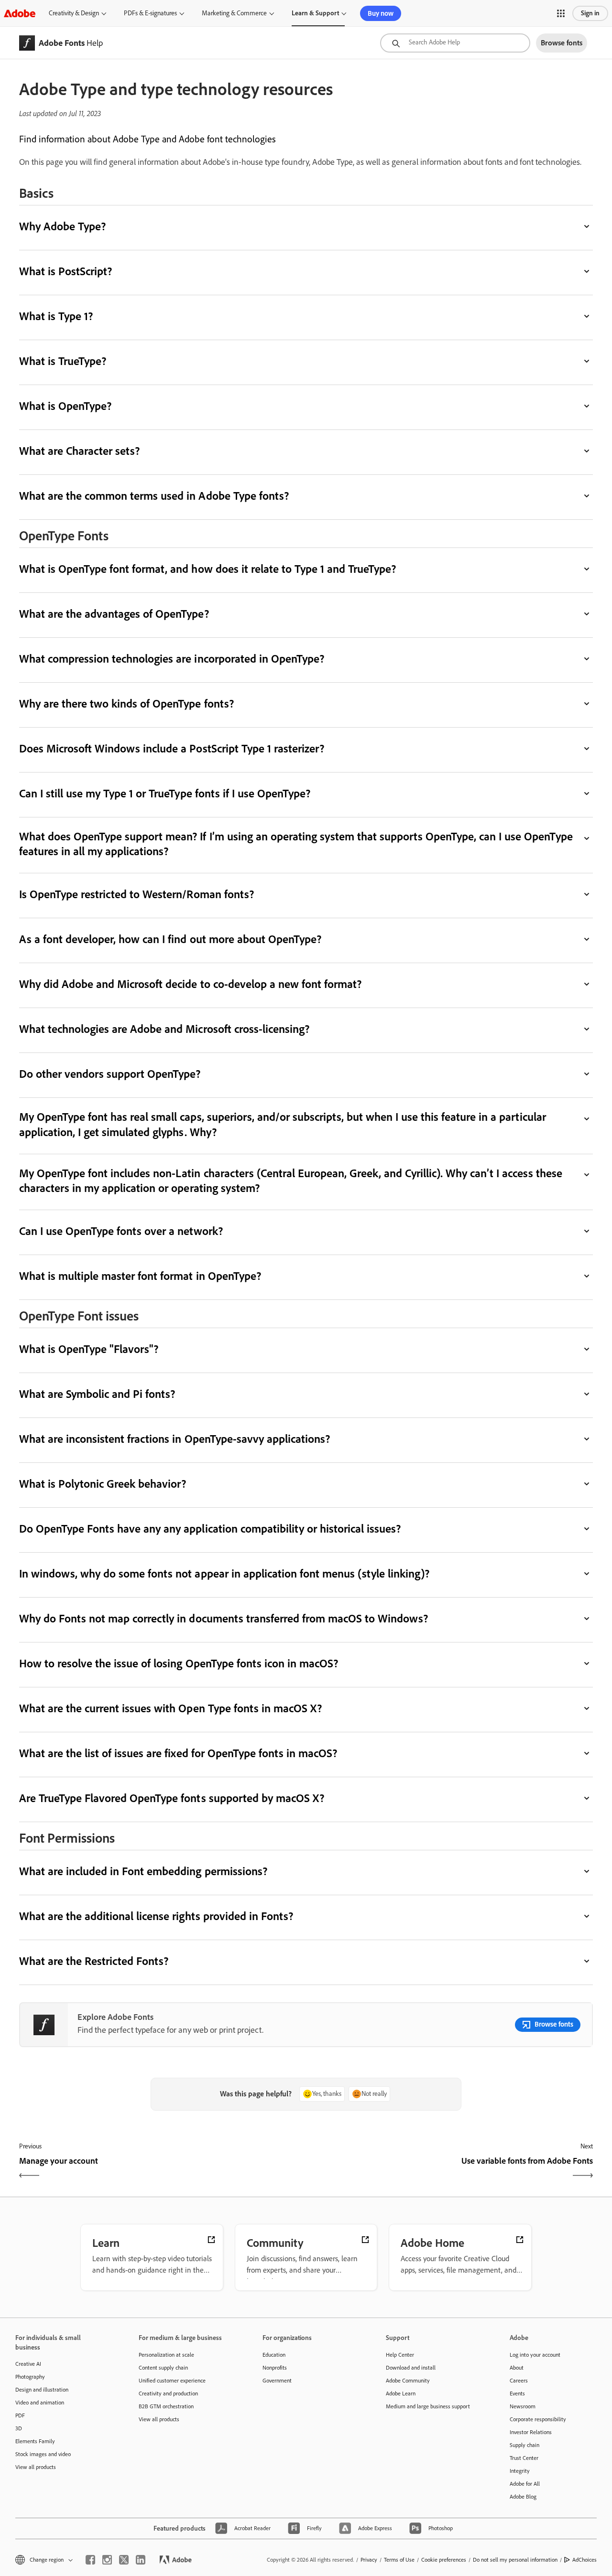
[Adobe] (20, 13)
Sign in (590, 13)
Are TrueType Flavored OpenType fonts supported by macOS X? (172, 1798)
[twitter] (124, 2560)
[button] (561, 13)
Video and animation (40, 2403)
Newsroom (523, 2406)
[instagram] (107, 2560)
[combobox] (455, 43)
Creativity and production (168, 2394)
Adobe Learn (401, 2394)
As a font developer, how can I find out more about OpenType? (170, 939)
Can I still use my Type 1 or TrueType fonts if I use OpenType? (165, 793)
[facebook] (90, 2560)
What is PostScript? (66, 271)
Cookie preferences (444, 2560)
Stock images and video (43, 2454)
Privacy (369, 2560)
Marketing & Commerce (234, 13)
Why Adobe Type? (62, 226)
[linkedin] (141, 2560)
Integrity (520, 2471)
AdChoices (585, 2560)
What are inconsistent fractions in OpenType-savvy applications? (175, 1439)
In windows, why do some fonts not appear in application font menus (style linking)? (224, 1573)
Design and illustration (42, 2390)
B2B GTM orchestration (166, 2406)
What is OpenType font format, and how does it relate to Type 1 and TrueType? (208, 569)
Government (277, 2381)
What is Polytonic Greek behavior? (103, 1484)
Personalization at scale (166, 2355)
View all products (36, 2467)
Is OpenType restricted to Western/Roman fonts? (137, 894)
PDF (20, 2415)
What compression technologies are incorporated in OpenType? (172, 659)
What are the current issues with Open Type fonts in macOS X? (170, 1708)
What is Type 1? (56, 316)
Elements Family (35, 2441)
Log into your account (535, 2355)
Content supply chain (163, 2368)
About (517, 2368)
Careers (519, 2381)
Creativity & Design (74, 13)
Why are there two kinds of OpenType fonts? (126, 703)
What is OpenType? (65, 406)
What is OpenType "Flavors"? (89, 1349)
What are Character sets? (79, 451)
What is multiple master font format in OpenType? (140, 1276)
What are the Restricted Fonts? (94, 1961)
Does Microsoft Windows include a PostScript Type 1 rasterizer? (172, 748)
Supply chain (525, 2445)
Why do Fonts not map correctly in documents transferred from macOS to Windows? (224, 1618)
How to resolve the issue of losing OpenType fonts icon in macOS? (179, 1663)
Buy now (381, 13)
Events (517, 2394)
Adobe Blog (523, 2497)
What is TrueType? (63, 361)
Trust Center (524, 2458)
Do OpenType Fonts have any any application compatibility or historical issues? (210, 1529)
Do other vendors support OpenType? (110, 1074)
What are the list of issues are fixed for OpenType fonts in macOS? (178, 1753)
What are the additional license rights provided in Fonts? (156, 1916)
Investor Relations (531, 2432)
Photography (30, 2377)
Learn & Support (315, 13)
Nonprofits (275, 2368)
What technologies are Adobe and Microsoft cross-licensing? (164, 1029)
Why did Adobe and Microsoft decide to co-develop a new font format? (190, 984)
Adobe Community (408, 2381)
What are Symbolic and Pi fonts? (97, 1394)
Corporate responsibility (538, 2419)
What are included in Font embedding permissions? (143, 1871)
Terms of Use (399, 2560)
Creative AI (28, 2364)
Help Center (400, 2355)
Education (274, 2355)
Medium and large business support (428, 2406)
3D (19, 2428)
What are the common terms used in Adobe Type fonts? (154, 496)
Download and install (411, 2368)
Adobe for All (525, 2484)
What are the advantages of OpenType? (114, 614)
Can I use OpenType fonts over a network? (121, 1231)
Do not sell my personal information (515, 2560)
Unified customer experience (172, 2381)
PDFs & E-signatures (150, 13)
